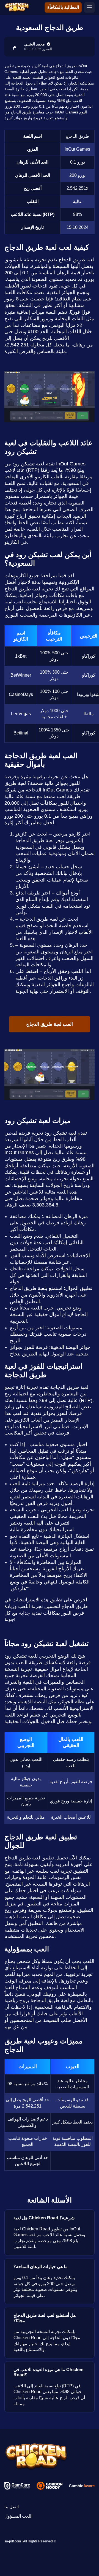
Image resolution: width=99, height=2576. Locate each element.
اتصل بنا (12, 2507)
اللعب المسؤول (18, 2516)
